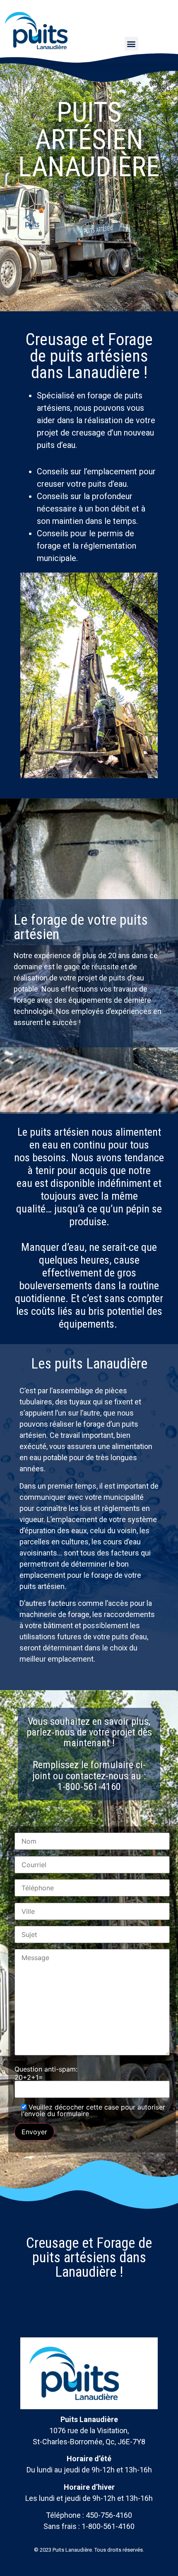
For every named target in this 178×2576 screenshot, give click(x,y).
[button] (131, 44)
